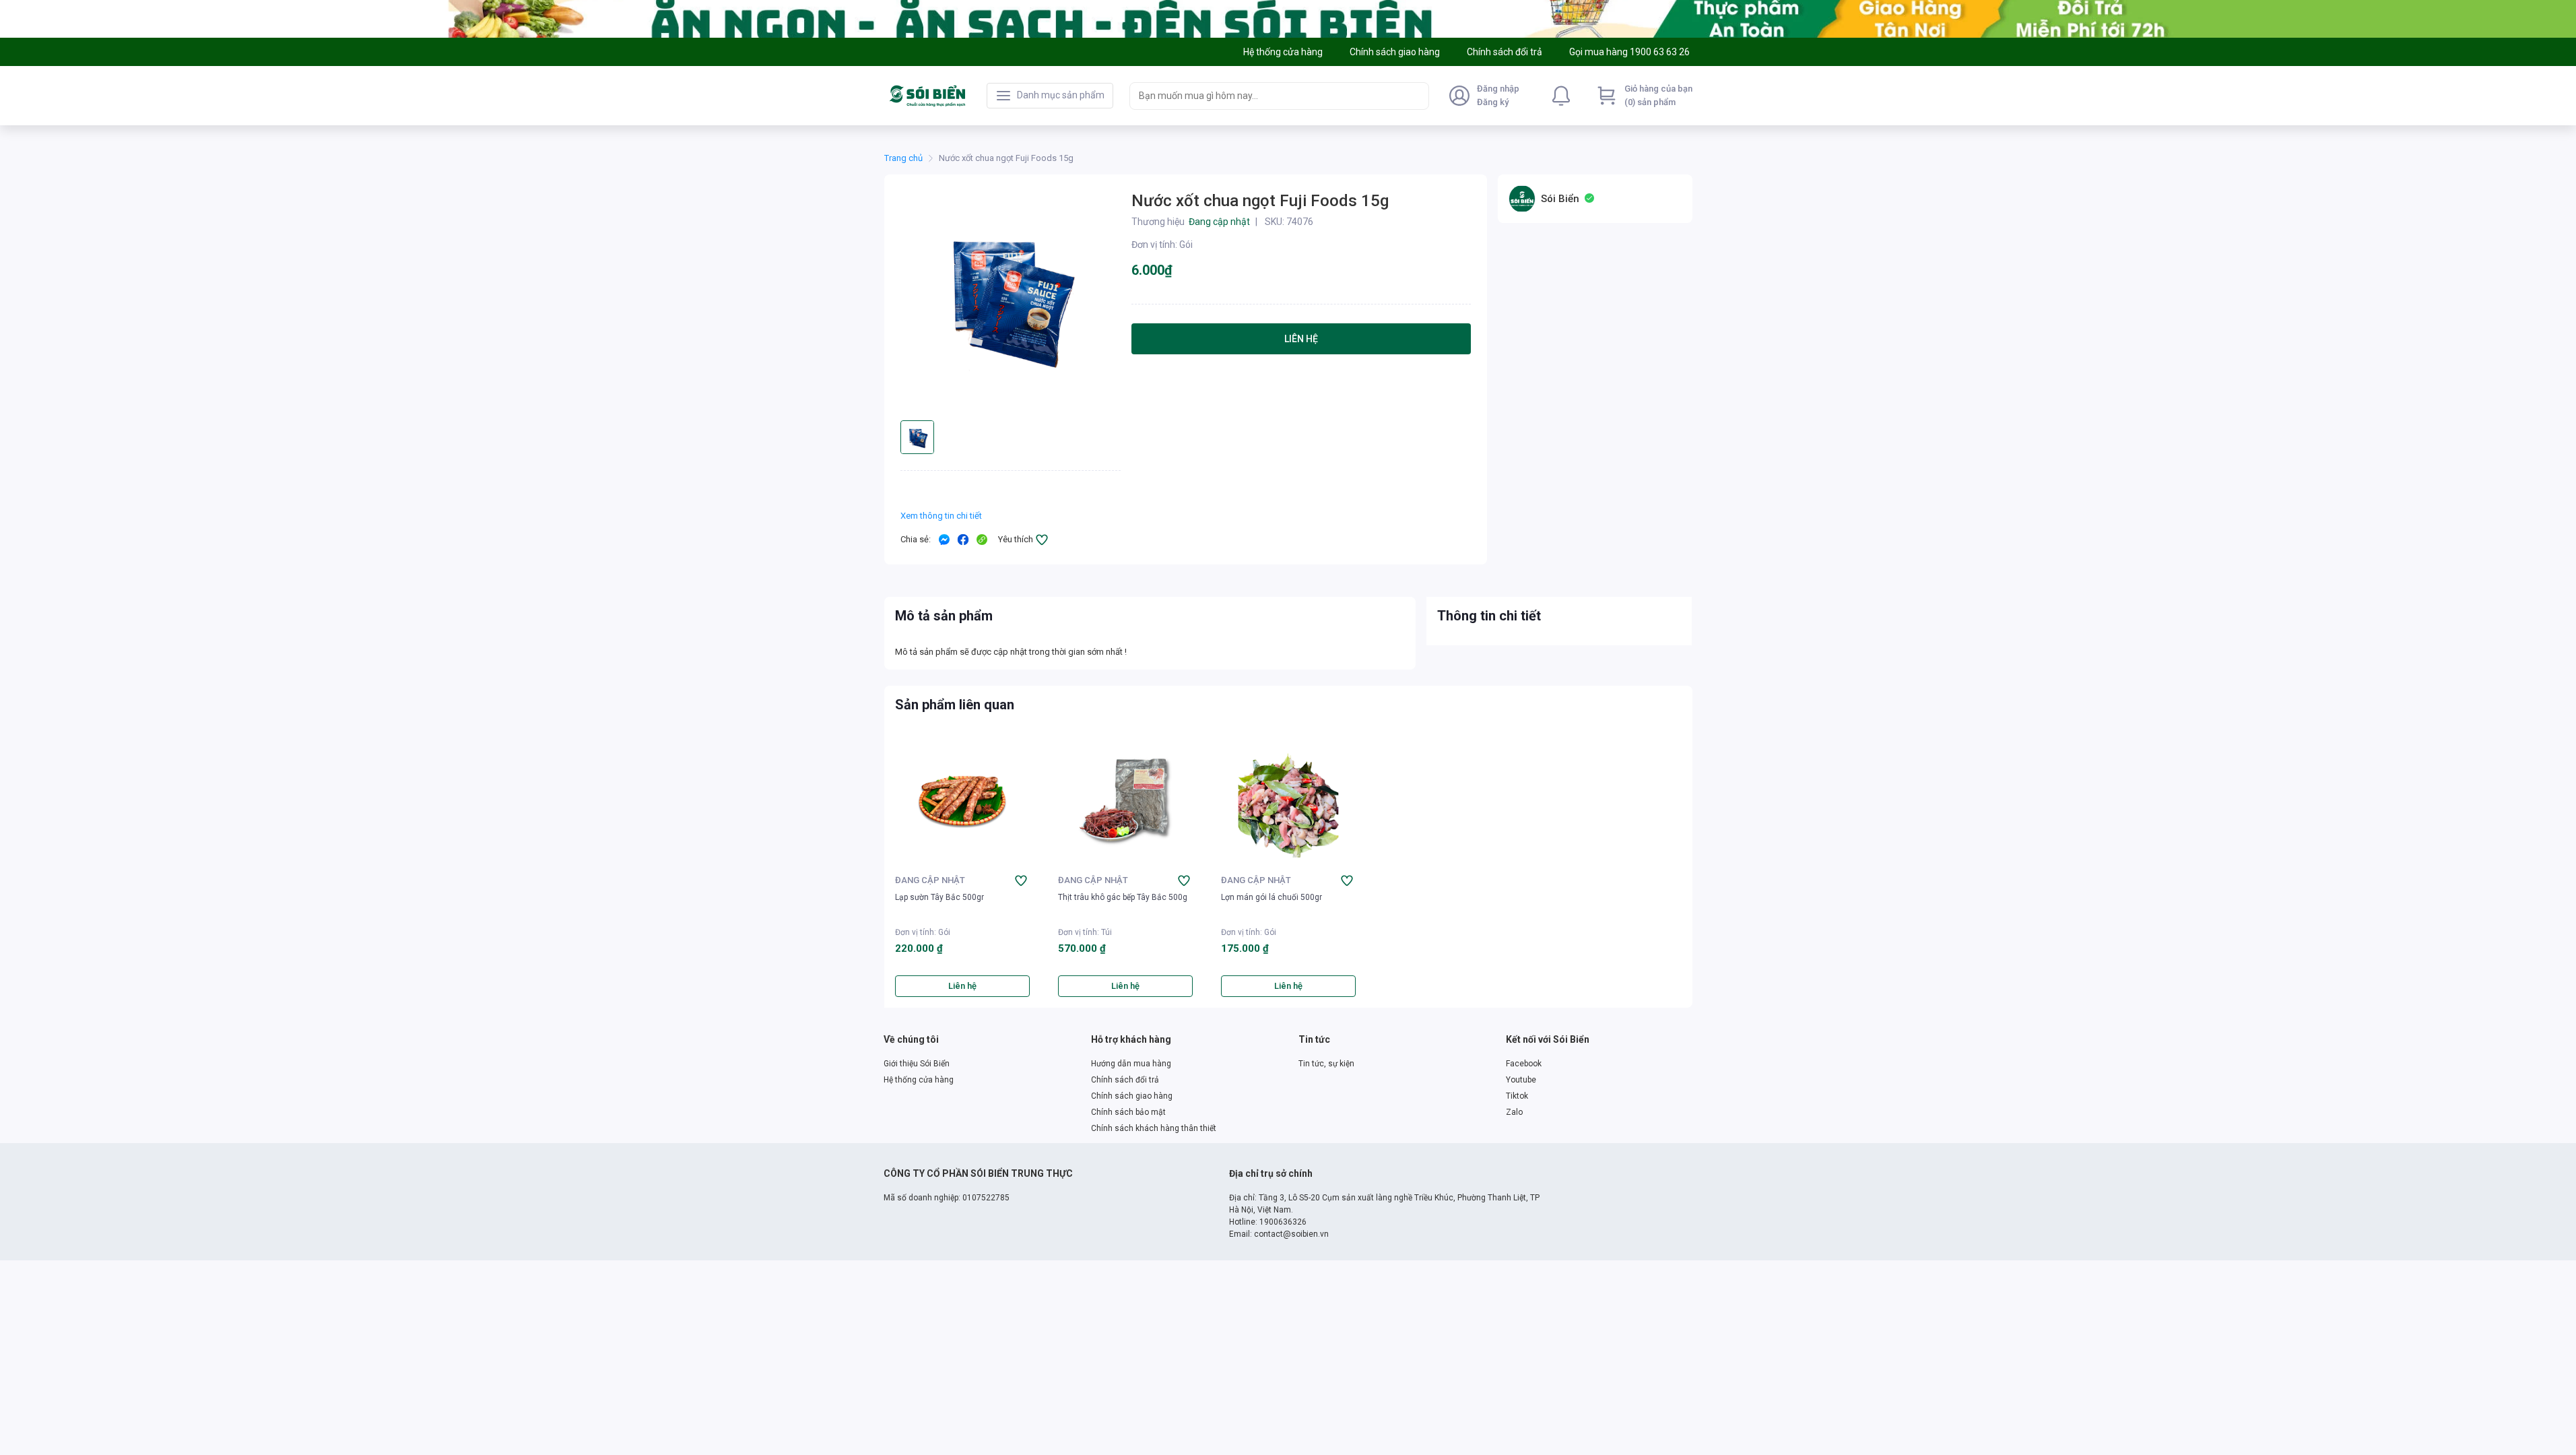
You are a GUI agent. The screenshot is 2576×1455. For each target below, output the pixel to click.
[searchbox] (1267, 96)
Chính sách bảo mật (1128, 1112)
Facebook (1524, 1064)
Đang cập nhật (930, 880)
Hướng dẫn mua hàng (1131, 1064)
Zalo (1514, 1112)
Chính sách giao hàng (1132, 1096)
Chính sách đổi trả (1125, 1080)
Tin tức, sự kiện (1326, 1064)
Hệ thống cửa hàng (919, 1080)
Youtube (1521, 1080)
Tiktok (1517, 1096)
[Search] (1416, 96)
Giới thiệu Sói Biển (917, 1064)
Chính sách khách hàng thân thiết (1154, 1128)
